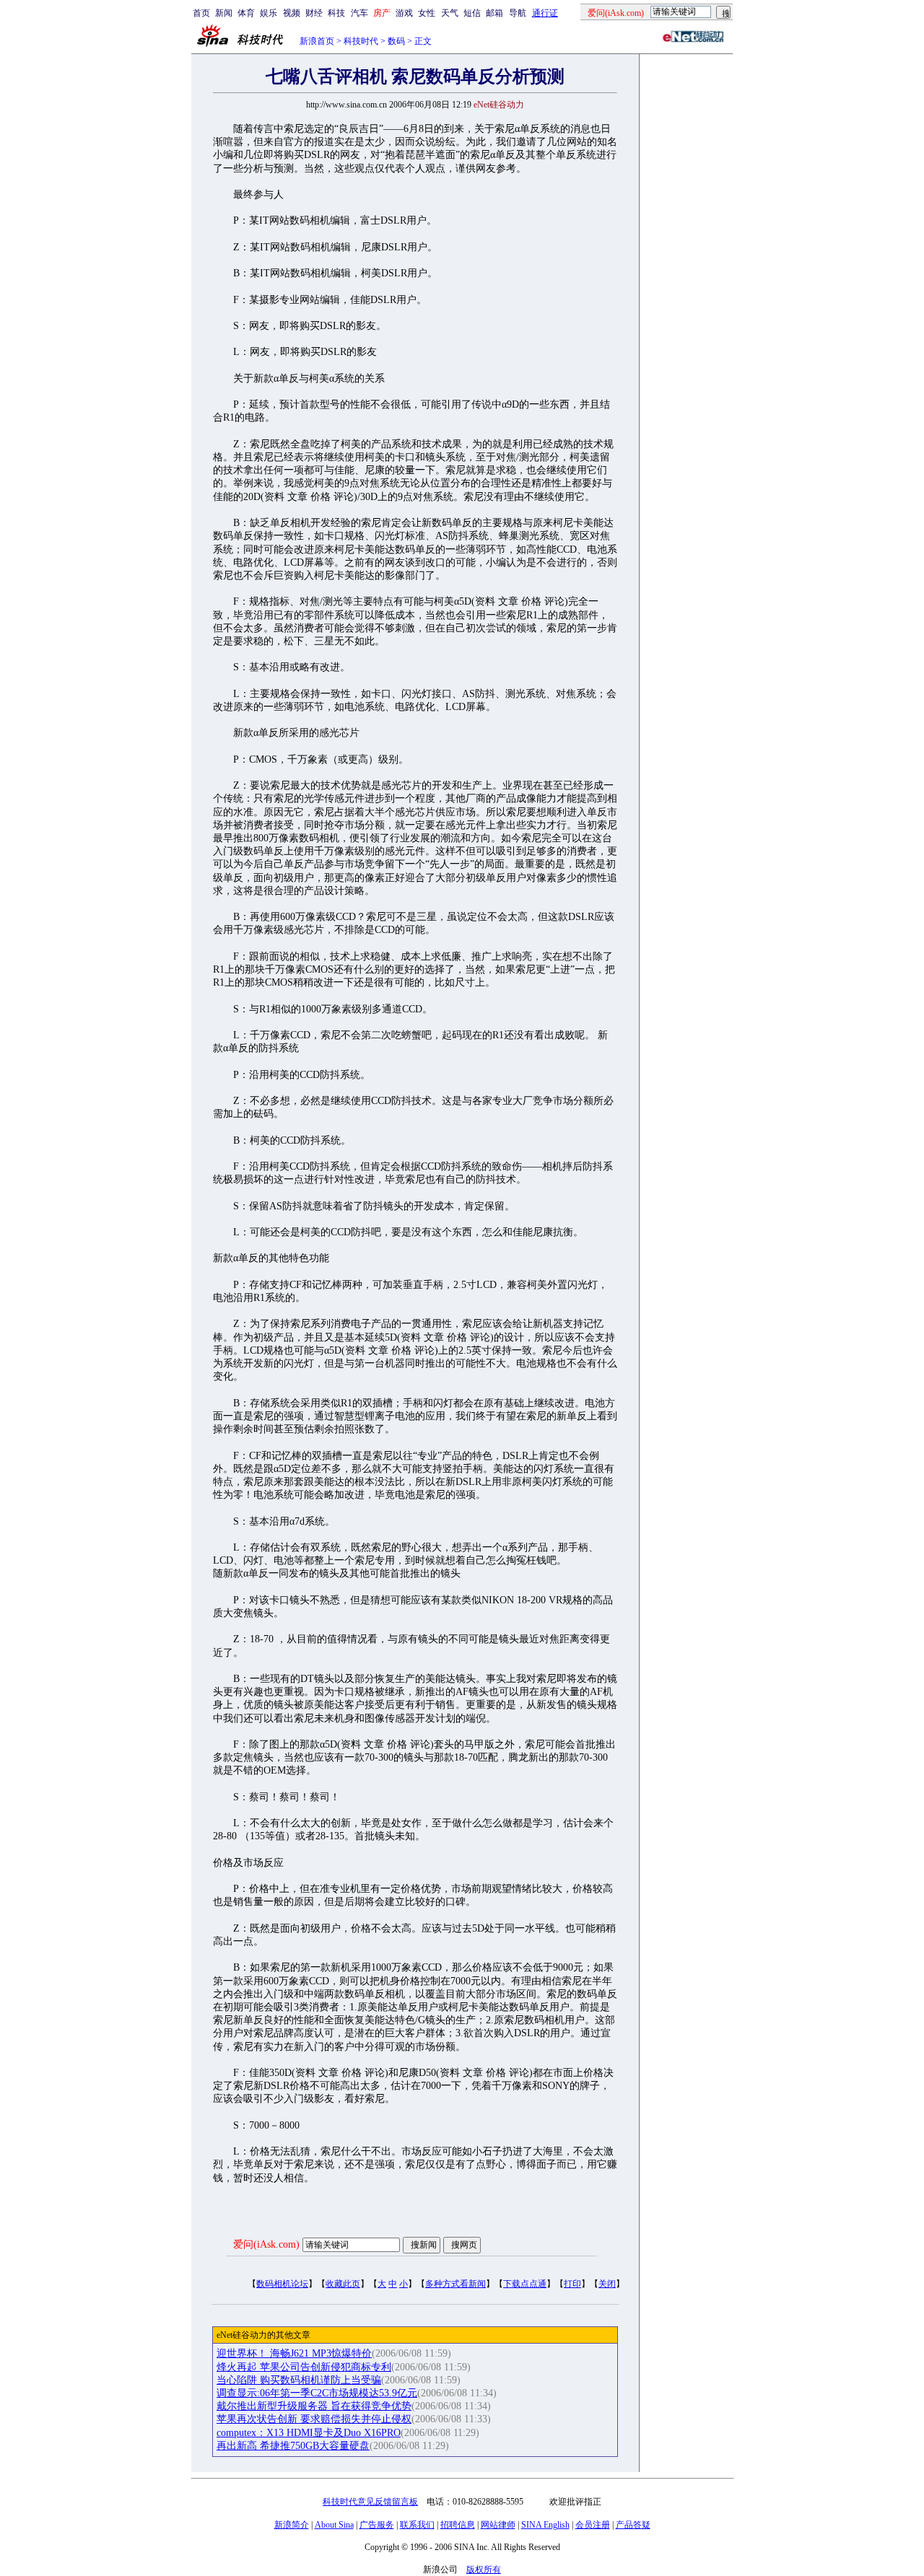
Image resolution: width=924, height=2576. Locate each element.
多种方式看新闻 (456, 2284)
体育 (246, 13)
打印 (572, 2284)
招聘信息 (458, 2525)
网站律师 (498, 2525)
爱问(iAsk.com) (266, 2244)
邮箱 (494, 13)
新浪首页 (317, 41)
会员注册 (593, 2525)
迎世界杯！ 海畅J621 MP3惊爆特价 (294, 2353)
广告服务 (377, 2525)
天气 (450, 13)
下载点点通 (525, 2284)
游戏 (404, 13)
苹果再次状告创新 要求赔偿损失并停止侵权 (314, 2419)
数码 (396, 41)
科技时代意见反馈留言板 (370, 2502)
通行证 (545, 13)
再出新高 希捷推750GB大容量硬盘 (293, 2446)
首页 (201, 13)
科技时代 (361, 41)
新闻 (224, 13)
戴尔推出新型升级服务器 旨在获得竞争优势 (314, 2406)
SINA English (545, 2525)
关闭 (607, 2284)
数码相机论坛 (282, 2284)
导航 (518, 13)
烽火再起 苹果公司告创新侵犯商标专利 (304, 2367)
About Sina (334, 2525)
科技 (336, 13)
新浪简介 (292, 2525)
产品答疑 (633, 2525)
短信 (472, 13)
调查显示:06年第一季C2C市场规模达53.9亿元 (317, 2393)
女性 (427, 13)
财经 (314, 13)
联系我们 (417, 2525)
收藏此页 (343, 2284)
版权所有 (484, 2570)
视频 (292, 13)
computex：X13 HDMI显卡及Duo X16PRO (309, 2433)
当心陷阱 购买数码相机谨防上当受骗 (299, 2380)
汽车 (359, 13)
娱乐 (269, 13)
